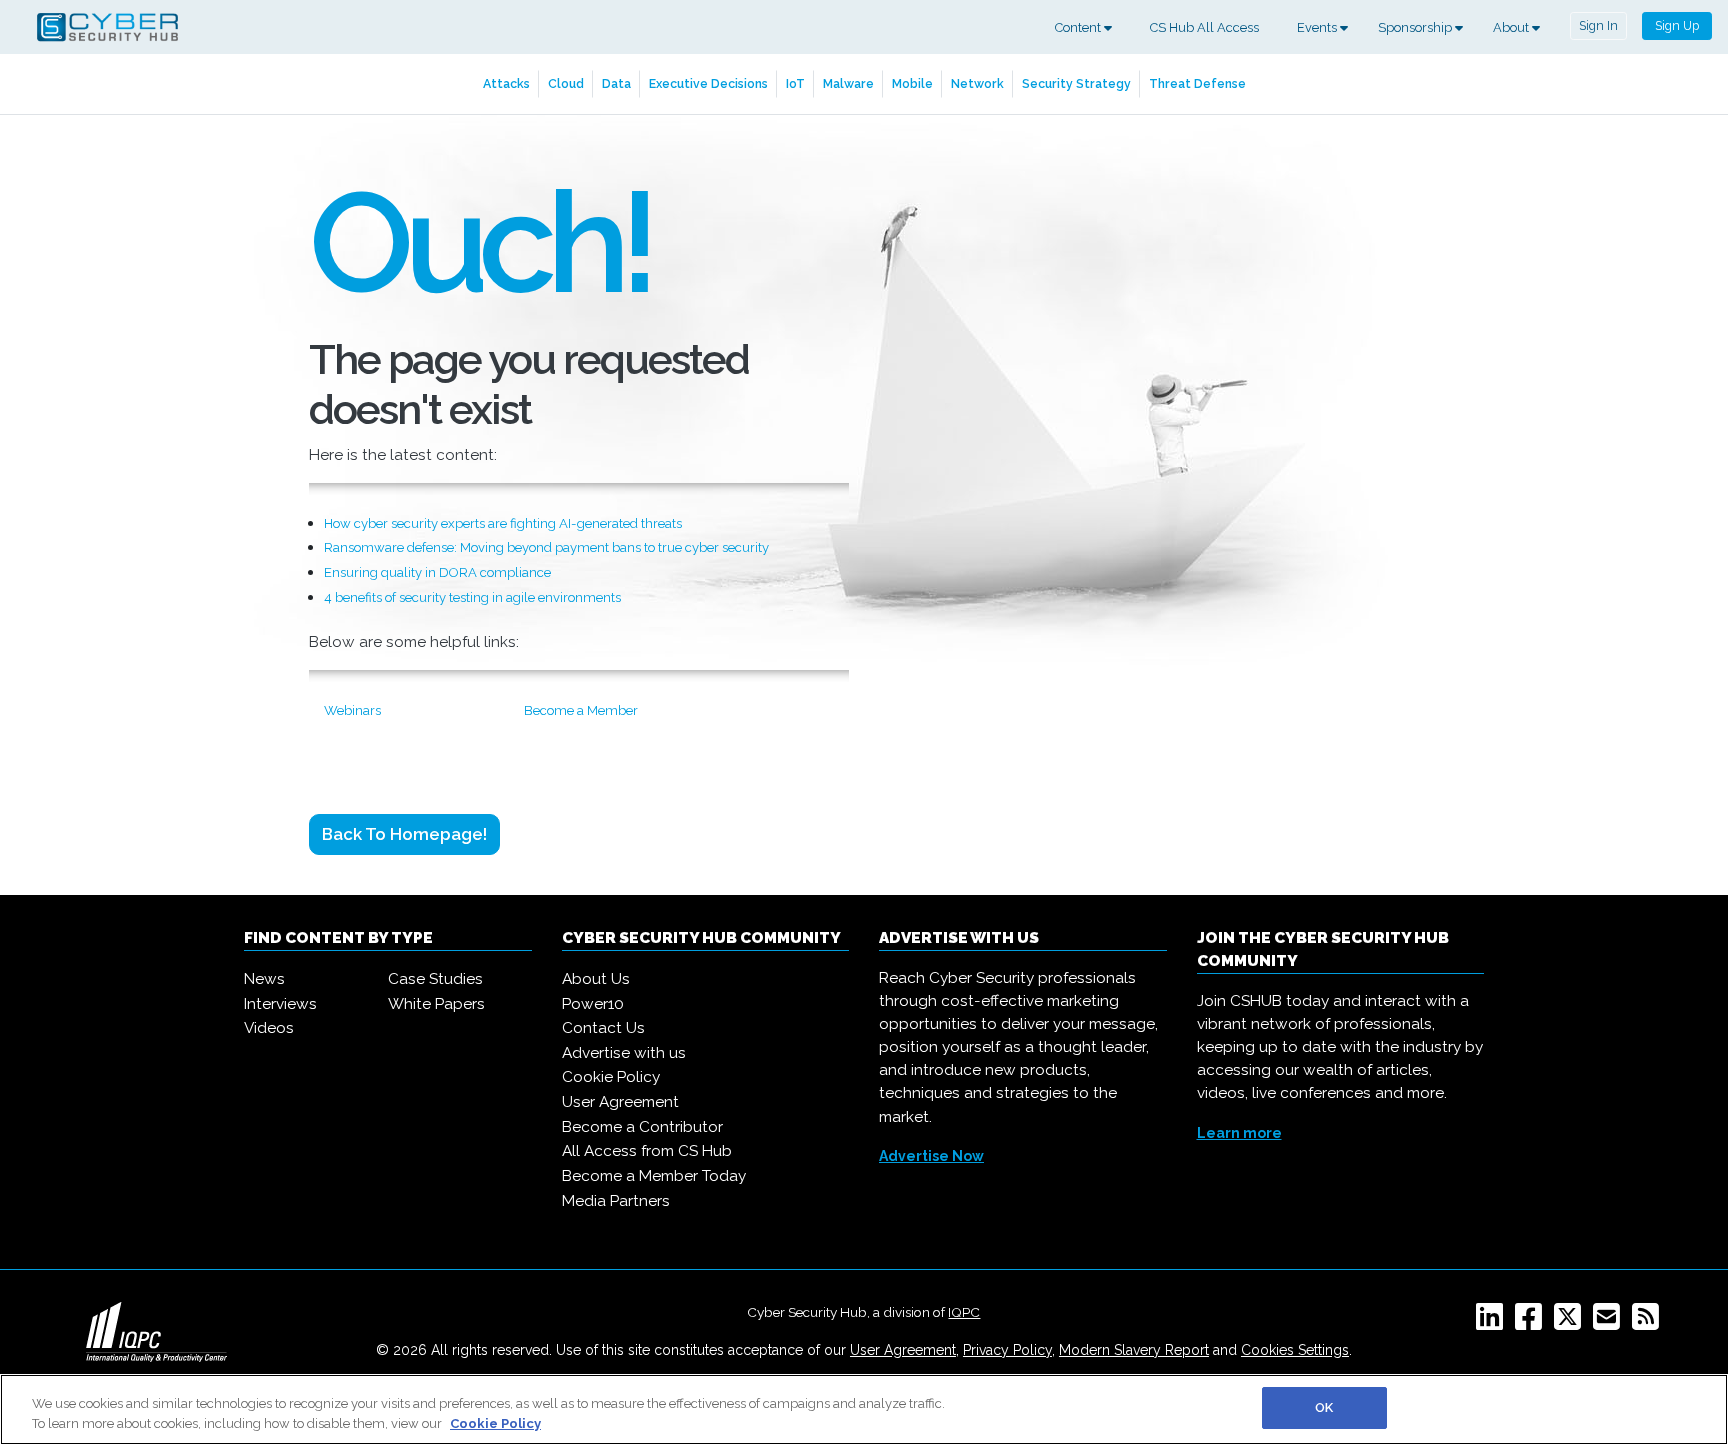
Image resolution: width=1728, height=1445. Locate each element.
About (1512, 27)
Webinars (352, 710)
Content (1079, 27)
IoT (795, 83)
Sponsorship (1416, 27)
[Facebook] (1532, 1323)
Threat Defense (1197, 83)
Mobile (912, 83)
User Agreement (620, 1102)
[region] (864, 1409)
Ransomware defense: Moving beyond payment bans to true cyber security (546, 547)
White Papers (436, 1004)
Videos (269, 1028)
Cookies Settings (1295, 1350)
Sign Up (1677, 25)
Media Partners (616, 1201)
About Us (596, 979)
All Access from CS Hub (647, 1151)
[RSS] (1649, 1323)
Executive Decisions (708, 83)
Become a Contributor (642, 1127)
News (264, 979)
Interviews (280, 1004)
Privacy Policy (1007, 1350)
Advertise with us (624, 1053)
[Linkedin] (1493, 1323)
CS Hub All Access (1204, 27)
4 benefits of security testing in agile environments (472, 597)
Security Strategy (1076, 83)
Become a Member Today (654, 1176)
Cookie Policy (611, 1077)
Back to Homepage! (404, 834)
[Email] (1610, 1323)
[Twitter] (1571, 1323)
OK (1324, 1407)
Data (616, 83)
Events (1318, 27)
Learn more (1239, 1133)
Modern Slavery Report (1134, 1350)
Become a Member (581, 710)
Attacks (506, 83)
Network (977, 83)
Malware (848, 83)
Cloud (566, 83)
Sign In (1598, 25)
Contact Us (603, 1028)
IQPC (964, 1312)
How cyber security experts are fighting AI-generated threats (503, 523)
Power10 (593, 1004)
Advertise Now (931, 1156)
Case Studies (435, 979)
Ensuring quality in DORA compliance (437, 572)
